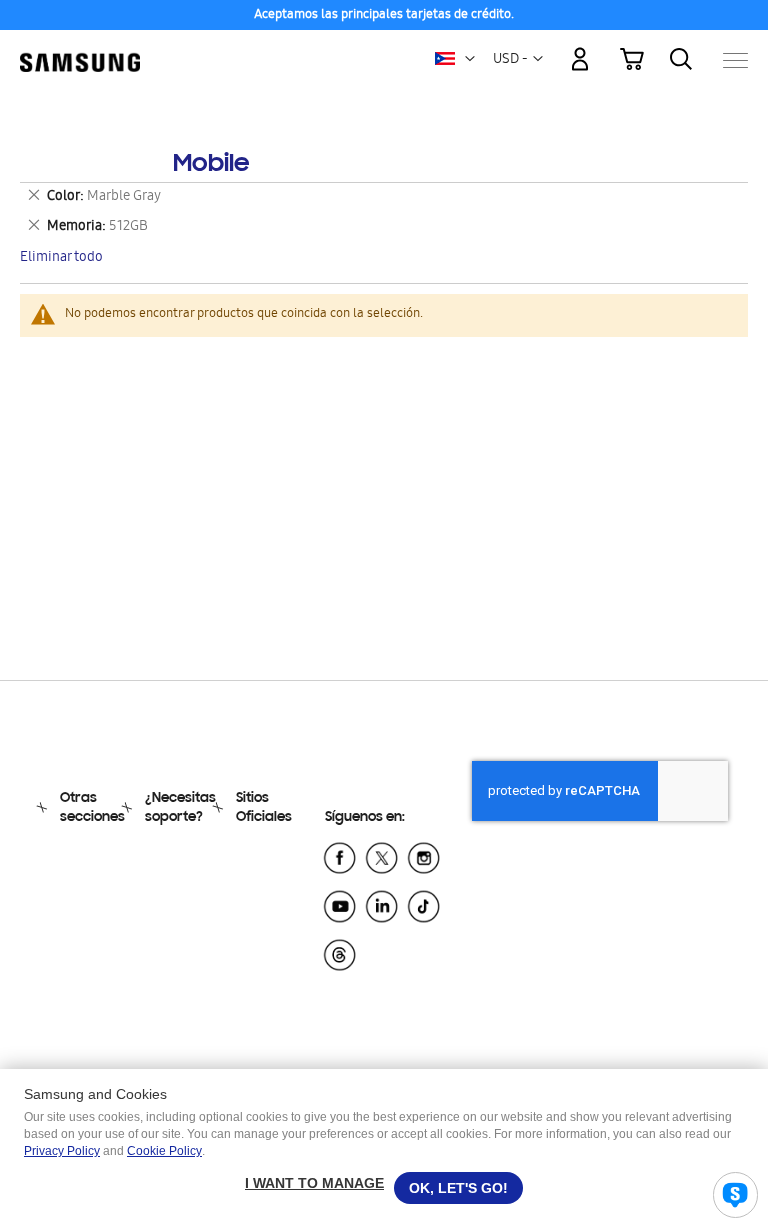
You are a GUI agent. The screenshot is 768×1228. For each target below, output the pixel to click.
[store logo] (80, 50)
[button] (470, 59)
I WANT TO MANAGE (314, 1183)
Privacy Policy (62, 1151)
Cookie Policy (164, 1151)
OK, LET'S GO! (458, 1188)
